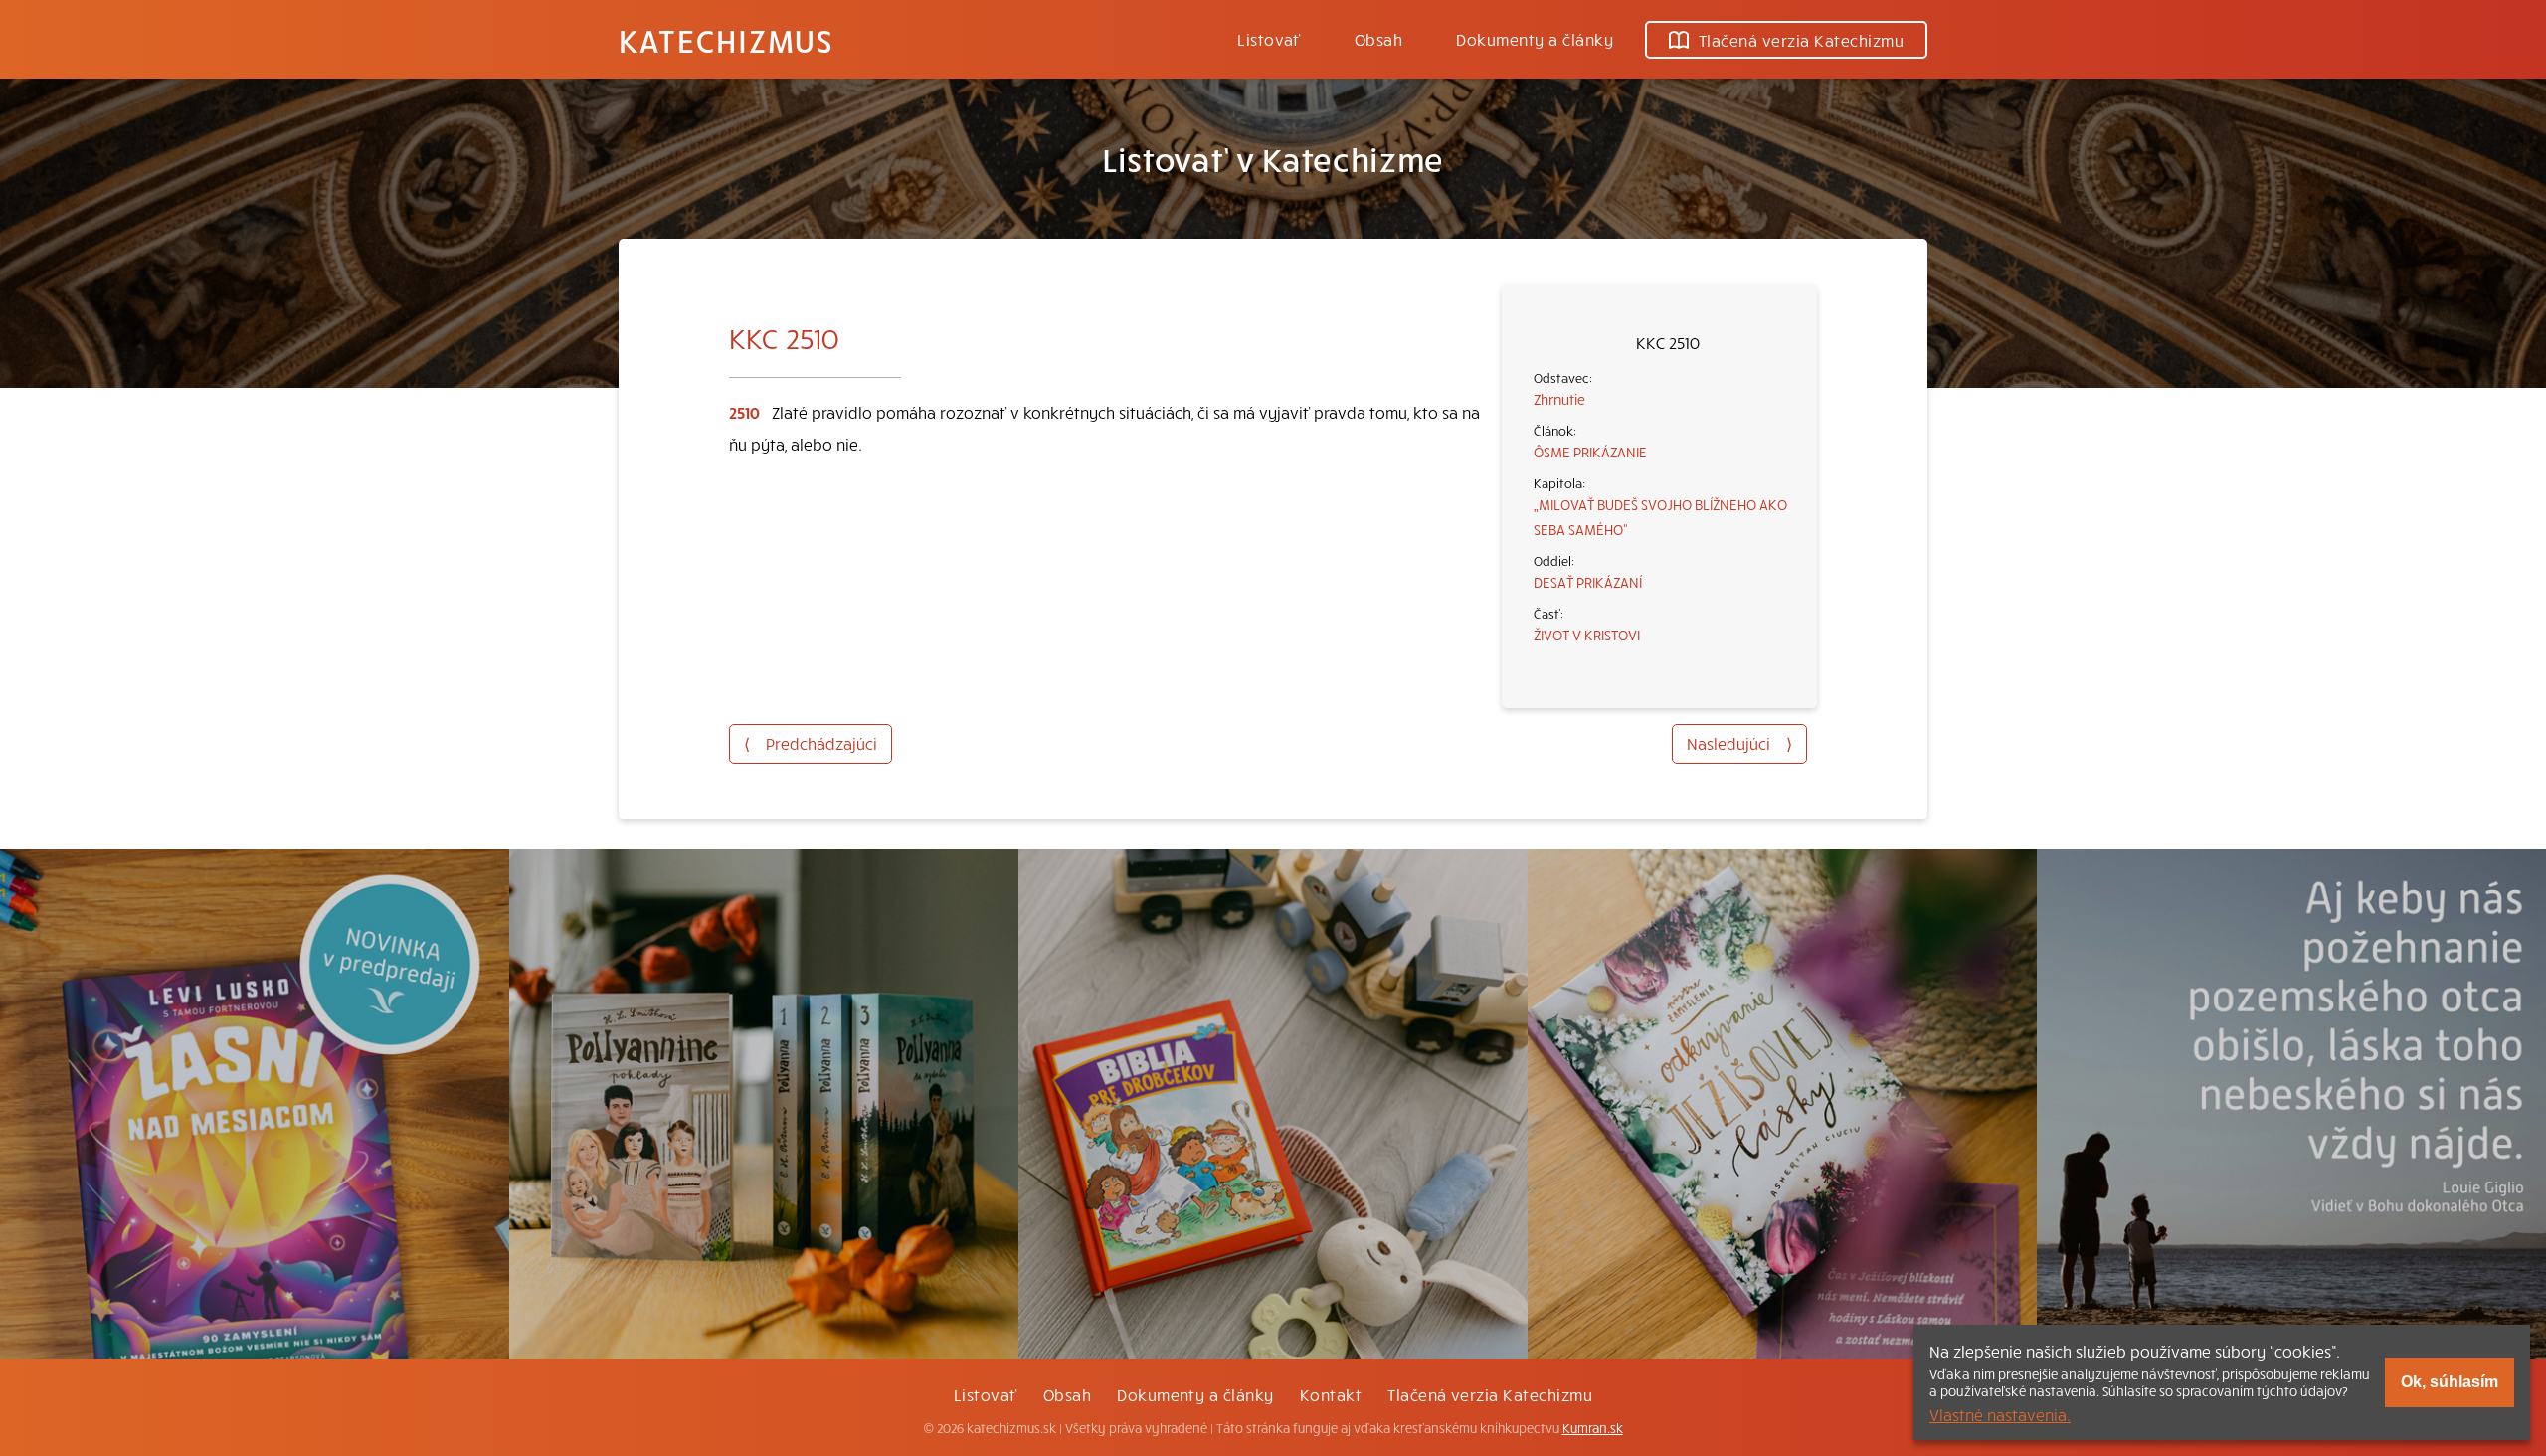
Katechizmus (726, 40)
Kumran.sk (1593, 1428)
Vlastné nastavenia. (2000, 1414)
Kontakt (1331, 1394)
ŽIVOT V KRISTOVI (1587, 635)
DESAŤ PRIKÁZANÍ (1588, 582)
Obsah (1378, 39)
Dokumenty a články (1535, 39)
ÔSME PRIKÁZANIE (1590, 452)
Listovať (1269, 39)
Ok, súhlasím (2450, 1382)
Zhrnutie (1559, 399)
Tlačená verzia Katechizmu (1801, 40)
